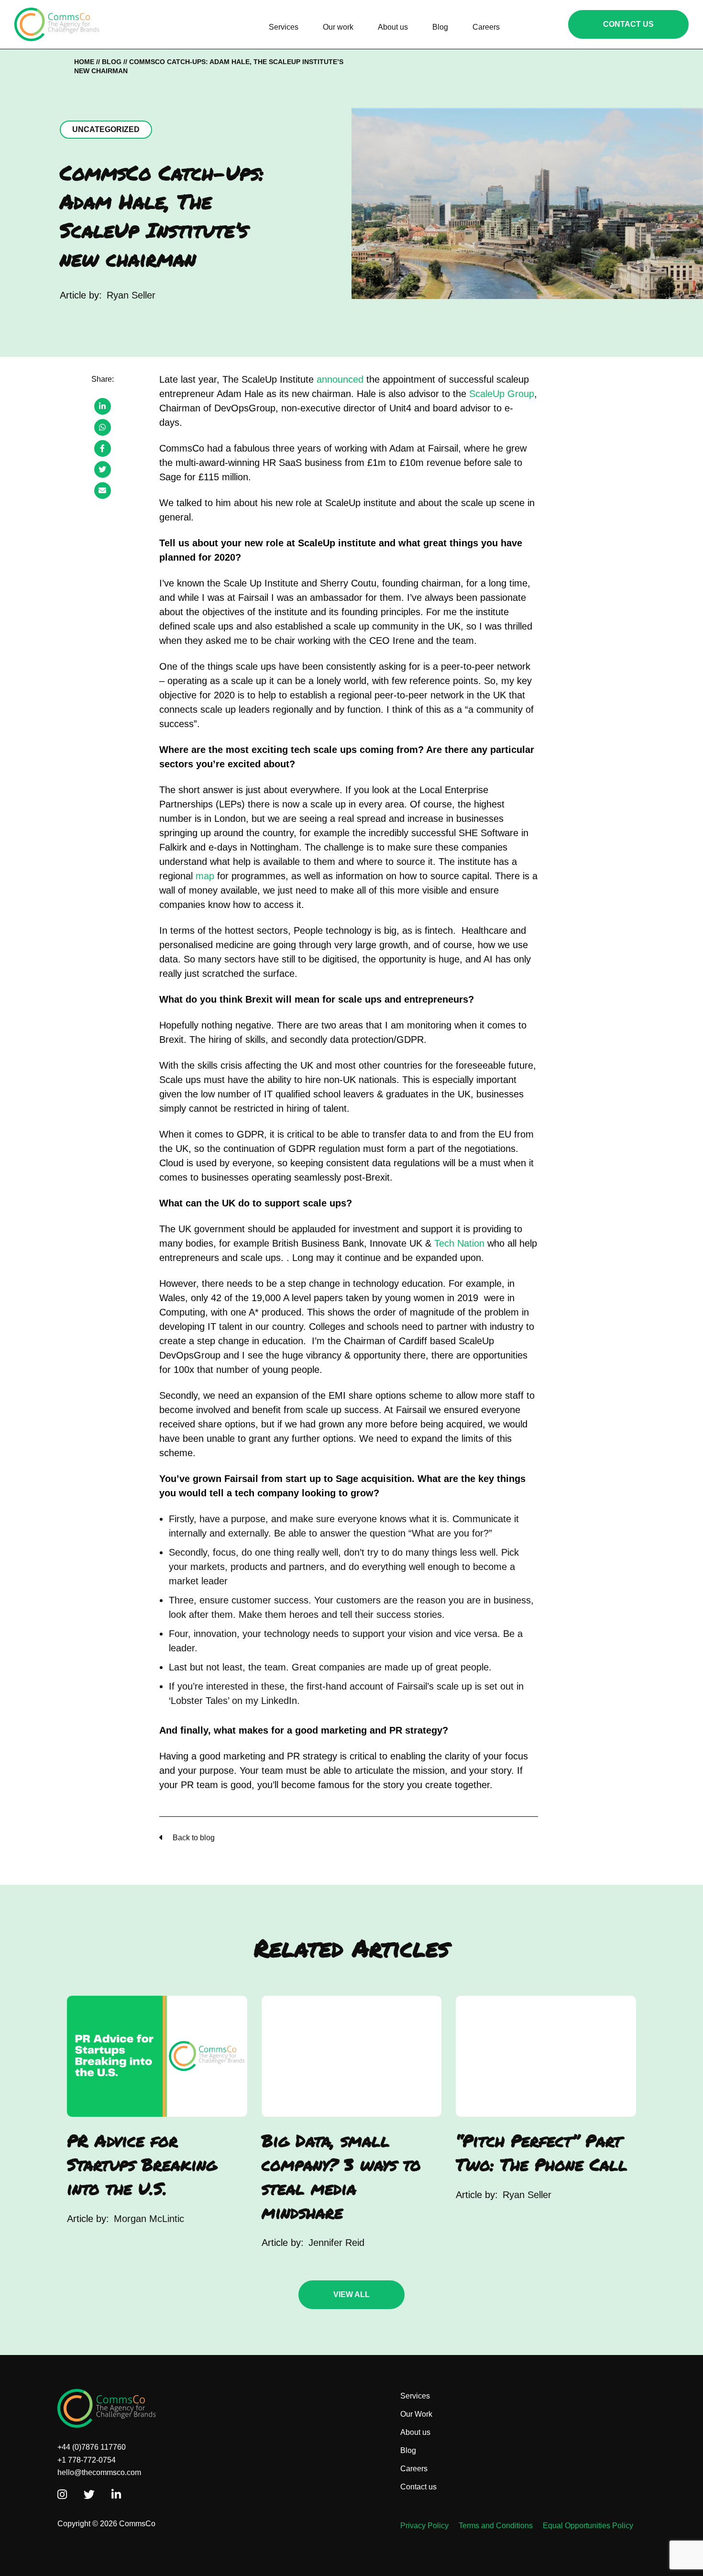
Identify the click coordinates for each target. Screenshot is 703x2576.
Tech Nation (459, 1243)
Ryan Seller (131, 295)
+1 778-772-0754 (87, 2460)
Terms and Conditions (496, 2526)
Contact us (418, 2487)
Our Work (416, 2414)
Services (415, 2396)
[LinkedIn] (103, 406)
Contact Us (628, 24)
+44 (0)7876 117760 (92, 2447)
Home (84, 62)
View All (351, 2294)
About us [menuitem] (393, 27)
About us (415, 2432)
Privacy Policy (424, 2526)
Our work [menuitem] (338, 27)
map (205, 876)
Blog (112, 62)
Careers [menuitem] (486, 27)
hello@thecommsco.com (99, 2472)
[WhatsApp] (103, 427)
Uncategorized (106, 129)
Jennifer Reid (336, 2243)
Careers (414, 2469)
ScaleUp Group (502, 394)
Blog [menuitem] (440, 27)
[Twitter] (103, 470)
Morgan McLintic (149, 2219)
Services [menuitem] (284, 27)
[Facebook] (103, 448)
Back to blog (193, 1838)
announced (340, 379)
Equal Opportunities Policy (588, 2526)
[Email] (103, 491)
